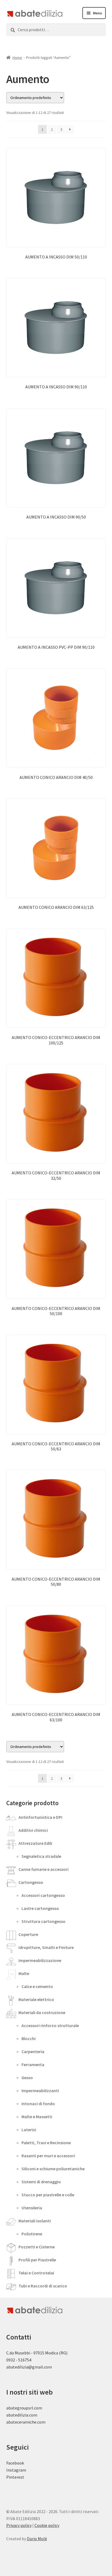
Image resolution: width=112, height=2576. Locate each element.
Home (17, 57)
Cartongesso (31, 1882)
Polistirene (32, 2234)
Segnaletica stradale (41, 1856)
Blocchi (29, 2038)
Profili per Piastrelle (37, 2260)
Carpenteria (33, 2051)
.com (41, 2422)
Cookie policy (47, 2525)
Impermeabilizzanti (40, 2091)
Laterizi (29, 2130)
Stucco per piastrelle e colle (48, 2195)
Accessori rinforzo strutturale (50, 2025)
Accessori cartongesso (43, 1895)
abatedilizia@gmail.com (29, 2367)
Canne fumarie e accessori (43, 1869)
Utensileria (32, 2208)
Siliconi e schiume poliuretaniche (53, 2169)
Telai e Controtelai (36, 2273)
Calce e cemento (37, 1986)
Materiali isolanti (35, 2221)
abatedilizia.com (22, 2415)
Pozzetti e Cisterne (37, 2247)
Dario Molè (37, 2539)
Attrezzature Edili (35, 1843)
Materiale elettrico (36, 1999)
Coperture (28, 1934)
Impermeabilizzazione (40, 1960)
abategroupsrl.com (24, 2408)
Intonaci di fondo (38, 2104)
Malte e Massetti (37, 2117)
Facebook (15, 2463)
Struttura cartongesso (43, 1921)
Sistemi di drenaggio (41, 2182)
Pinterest (15, 2477)
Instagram (16, 2470)
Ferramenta (33, 2064)
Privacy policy (19, 2525)
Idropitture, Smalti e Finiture (46, 1947)
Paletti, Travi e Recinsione (46, 2143)
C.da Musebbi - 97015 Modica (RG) (37, 2353)
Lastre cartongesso (40, 1908)
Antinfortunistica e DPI (40, 1817)
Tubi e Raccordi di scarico (43, 2286)
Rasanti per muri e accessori (48, 2156)
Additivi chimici (33, 1830)
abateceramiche (21, 2422)
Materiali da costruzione (42, 2012)
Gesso (27, 2078)
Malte (24, 1973)
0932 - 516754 (19, 2360)
